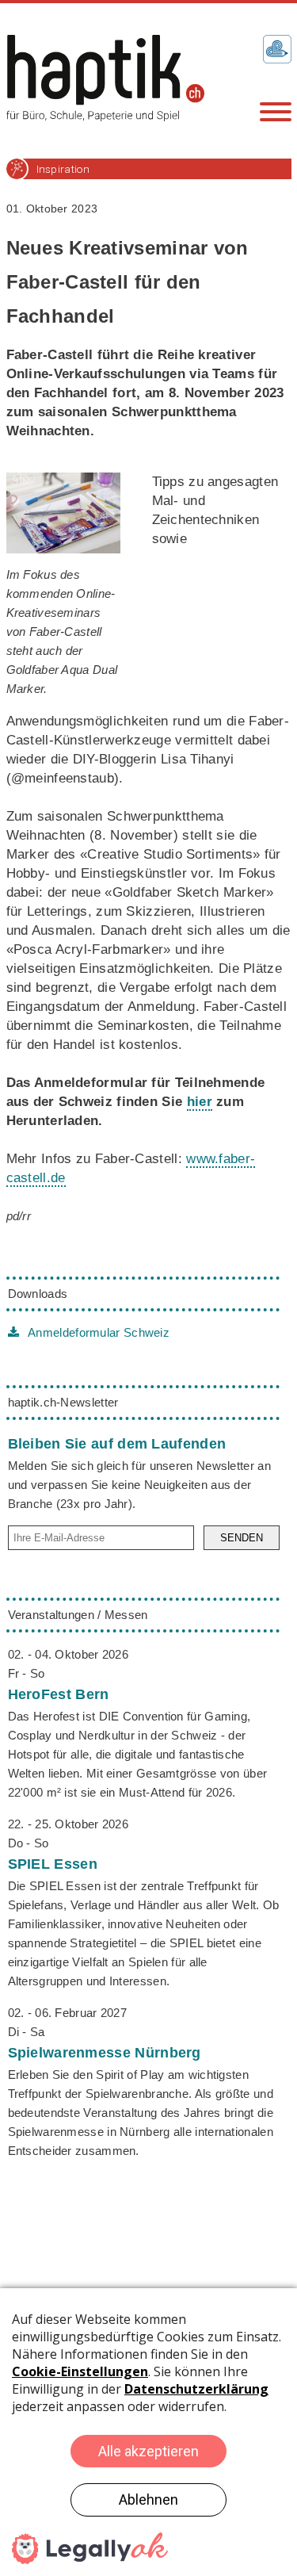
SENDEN (242, 1538)
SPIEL (53, 1864)
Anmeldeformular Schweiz (97, 1332)
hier (200, 1102)
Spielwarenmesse (105, 2053)
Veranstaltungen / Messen (78, 1615)
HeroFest (59, 1694)
